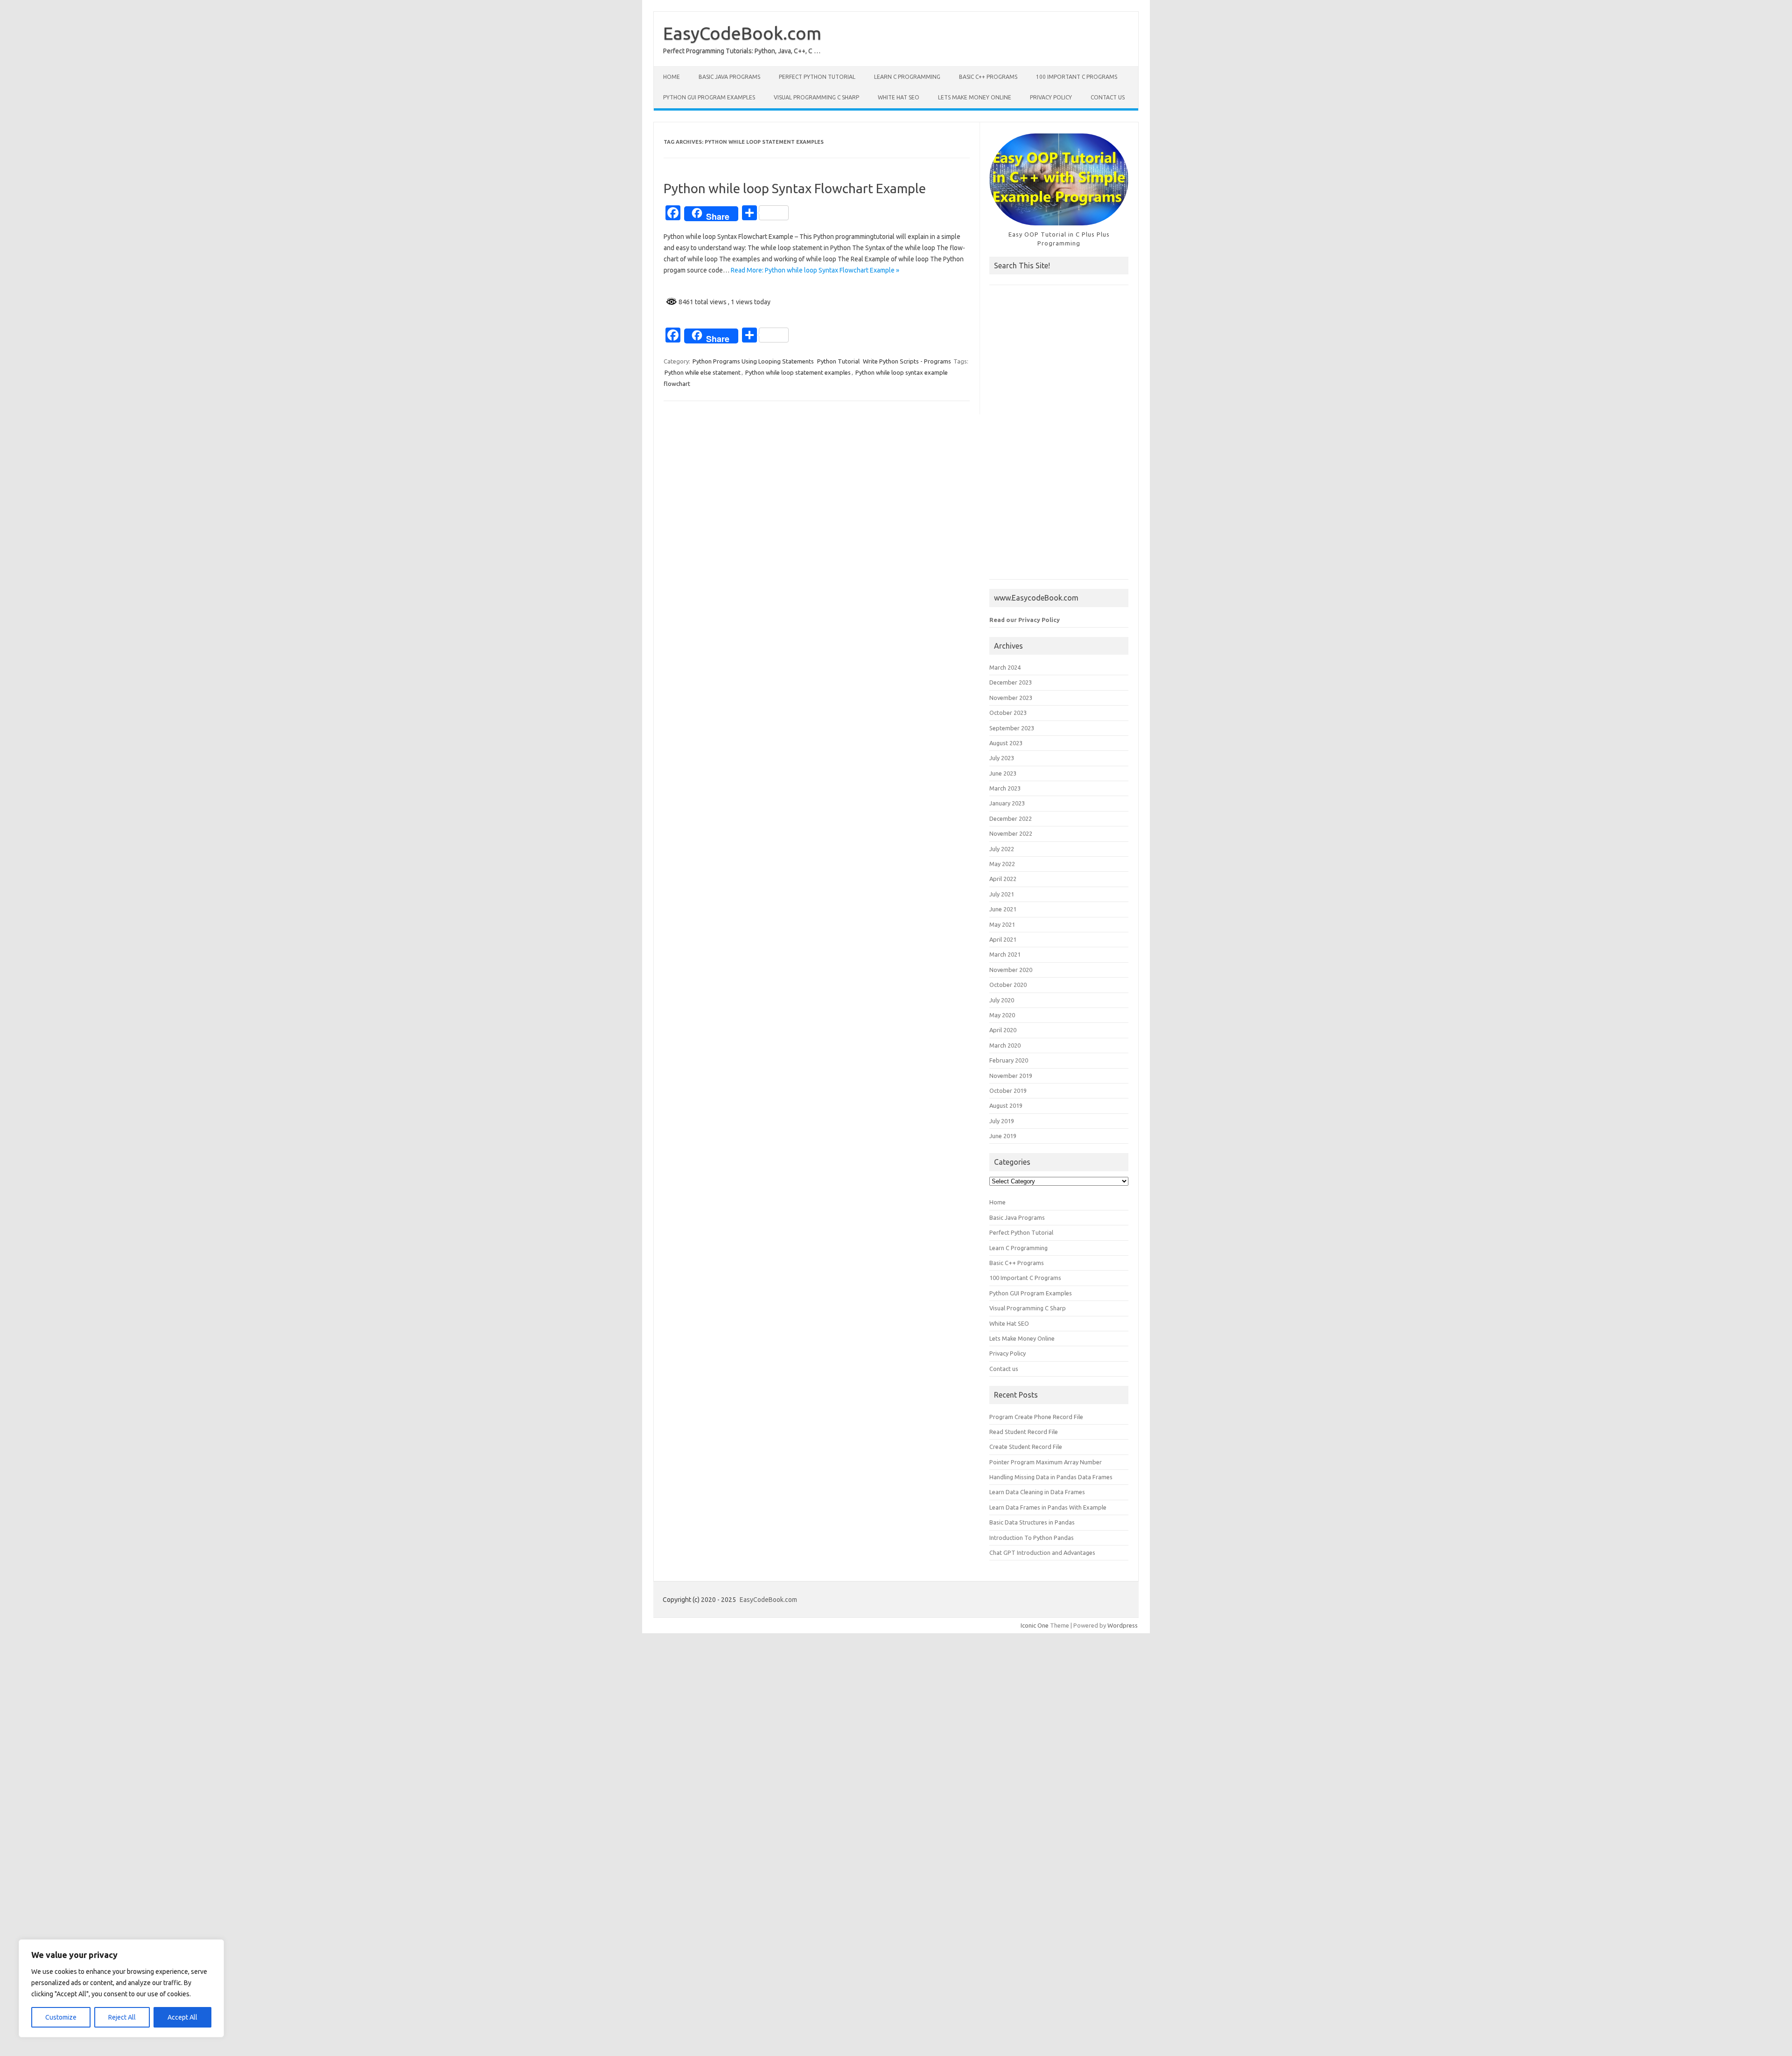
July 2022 (1002, 849)
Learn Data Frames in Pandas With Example (1048, 1507)
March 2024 (1005, 667)
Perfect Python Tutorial (817, 77)
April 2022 (1003, 879)
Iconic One (1035, 1625)
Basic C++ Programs (988, 77)
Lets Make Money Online (975, 97)
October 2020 (1008, 985)
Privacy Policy (1051, 97)
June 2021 (1003, 909)
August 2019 (1006, 1105)
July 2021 (1002, 894)
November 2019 (1011, 1076)
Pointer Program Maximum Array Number (1046, 1462)
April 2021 (1003, 939)
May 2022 (1002, 864)
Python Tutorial (838, 361)
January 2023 (1007, 803)
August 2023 (1006, 743)
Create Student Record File (1026, 1447)
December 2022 (1011, 818)
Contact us (1108, 97)
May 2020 (1002, 1015)
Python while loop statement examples (798, 372)
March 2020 (1005, 1045)
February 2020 (1009, 1060)
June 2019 (1003, 1136)
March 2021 (1005, 954)
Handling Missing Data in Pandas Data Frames (1051, 1477)
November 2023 (1011, 698)
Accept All (182, 2017)
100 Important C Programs (1077, 77)
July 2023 (1002, 758)
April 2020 (1003, 1030)
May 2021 (1002, 924)
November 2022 (1011, 833)
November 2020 (1011, 970)
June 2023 (1003, 773)
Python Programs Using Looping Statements (753, 361)
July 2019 (1002, 1121)
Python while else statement (703, 372)
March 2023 (1005, 788)
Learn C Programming (907, 77)
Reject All (122, 2017)
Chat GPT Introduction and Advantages (1042, 1552)
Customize (61, 2017)
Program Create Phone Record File (1036, 1417)
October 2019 (1008, 1091)
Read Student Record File (1024, 1432)
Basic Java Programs (729, 77)
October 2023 (1008, 713)
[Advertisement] (1059, 437)
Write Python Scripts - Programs (907, 361)
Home (672, 77)
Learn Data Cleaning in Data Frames (1037, 1492)
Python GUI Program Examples (709, 97)
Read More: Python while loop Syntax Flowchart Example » (815, 270)
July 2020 (1002, 1000)
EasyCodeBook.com (742, 33)
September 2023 (1012, 728)
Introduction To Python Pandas (1032, 1538)
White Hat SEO (899, 97)
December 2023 (1011, 682)
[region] (121, 1988)
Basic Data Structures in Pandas (1032, 1522)
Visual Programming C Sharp (816, 97)
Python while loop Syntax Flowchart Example (795, 188)
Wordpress (1123, 1625)
